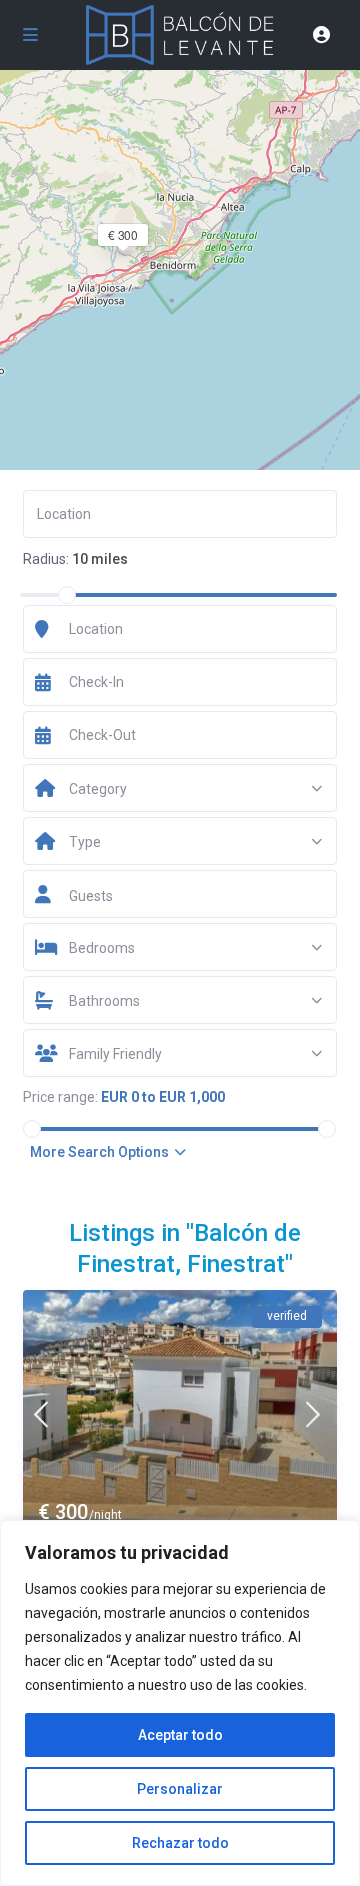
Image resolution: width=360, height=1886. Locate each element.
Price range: (60, 1097)
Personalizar (180, 1789)
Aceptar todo (180, 1735)
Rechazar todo (180, 1843)
